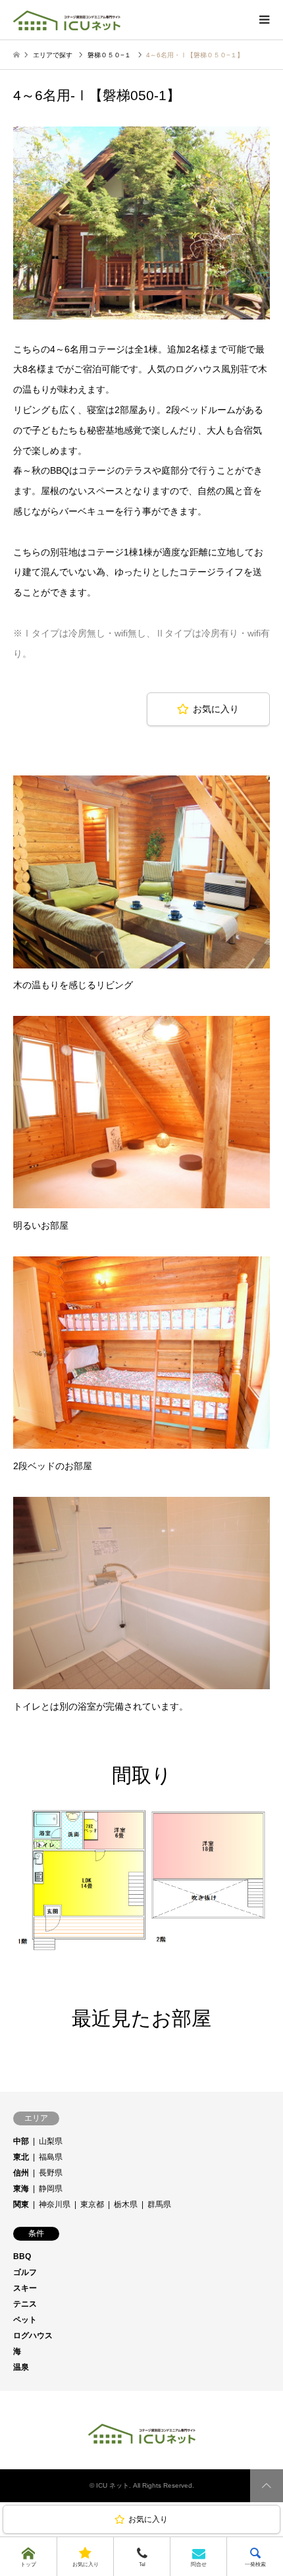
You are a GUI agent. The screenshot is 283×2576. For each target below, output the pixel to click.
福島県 (51, 2157)
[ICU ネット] (67, 20)
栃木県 (126, 2204)
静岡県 (51, 2189)
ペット (25, 2320)
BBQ (22, 2256)
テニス (25, 2304)
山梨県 (51, 2141)
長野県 (51, 2173)
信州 (21, 2173)
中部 (21, 2141)
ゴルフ (25, 2272)
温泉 (21, 2367)
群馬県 (159, 2204)
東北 (21, 2157)
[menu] (263, 20)
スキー (25, 2288)
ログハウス (33, 2336)
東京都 (92, 2204)
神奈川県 (55, 2204)
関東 (21, 2204)
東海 (21, 2189)
